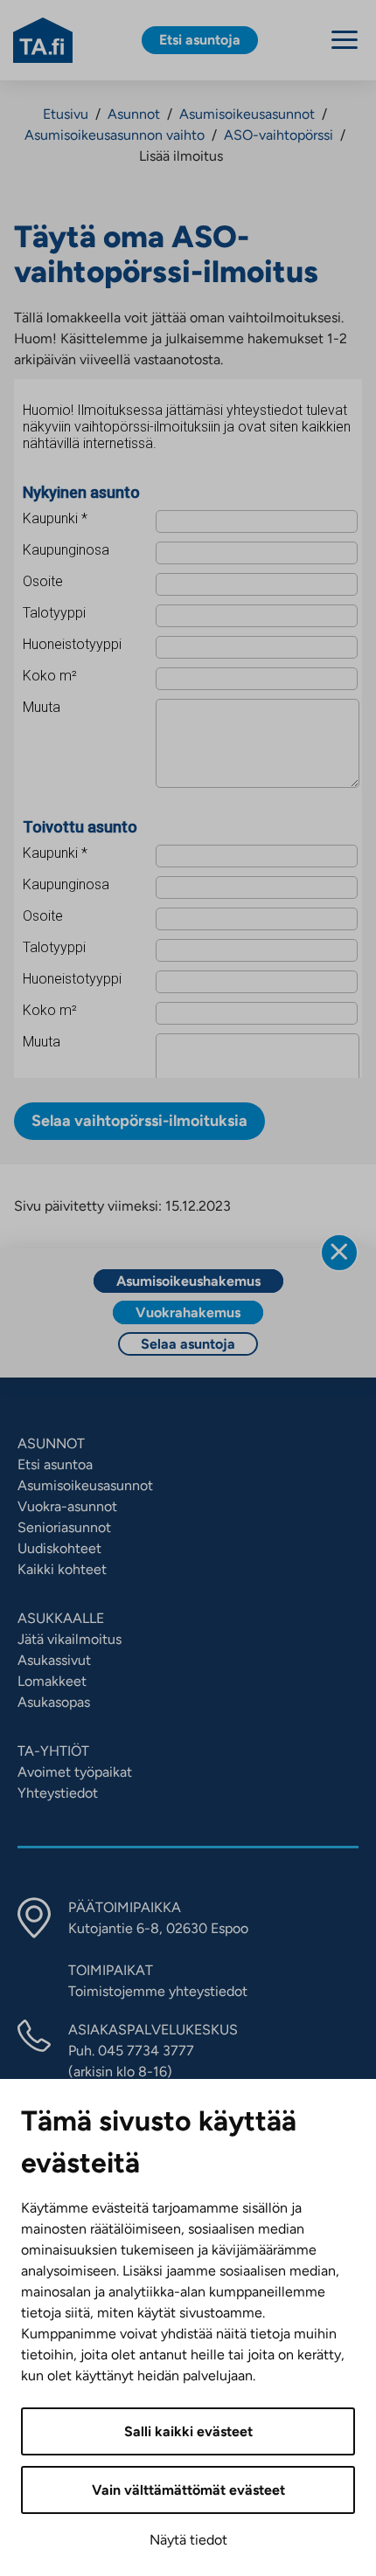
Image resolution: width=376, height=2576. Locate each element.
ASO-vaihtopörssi (279, 135)
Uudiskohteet (59, 1548)
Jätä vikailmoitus (70, 1639)
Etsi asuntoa (55, 1464)
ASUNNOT (51, 1443)
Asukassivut (54, 1660)
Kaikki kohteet (62, 1569)
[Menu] (345, 40)
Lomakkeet (52, 1681)
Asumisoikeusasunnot (247, 114)
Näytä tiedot (188, 2540)
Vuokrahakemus (188, 1312)
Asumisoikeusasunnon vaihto (115, 135)
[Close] (339, 1253)
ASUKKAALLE (61, 1618)
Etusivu (66, 114)
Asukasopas (54, 1702)
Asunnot (134, 114)
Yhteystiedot (58, 1793)
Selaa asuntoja (188, 1344)
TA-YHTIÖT (53, 1751)
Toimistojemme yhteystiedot (158, 1991)
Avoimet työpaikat (75, 1772)
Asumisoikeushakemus (188, 1281)
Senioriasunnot (64, 1527)
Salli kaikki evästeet (188, 2431)
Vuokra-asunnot (67, 1506)
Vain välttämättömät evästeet (188, 2490)
